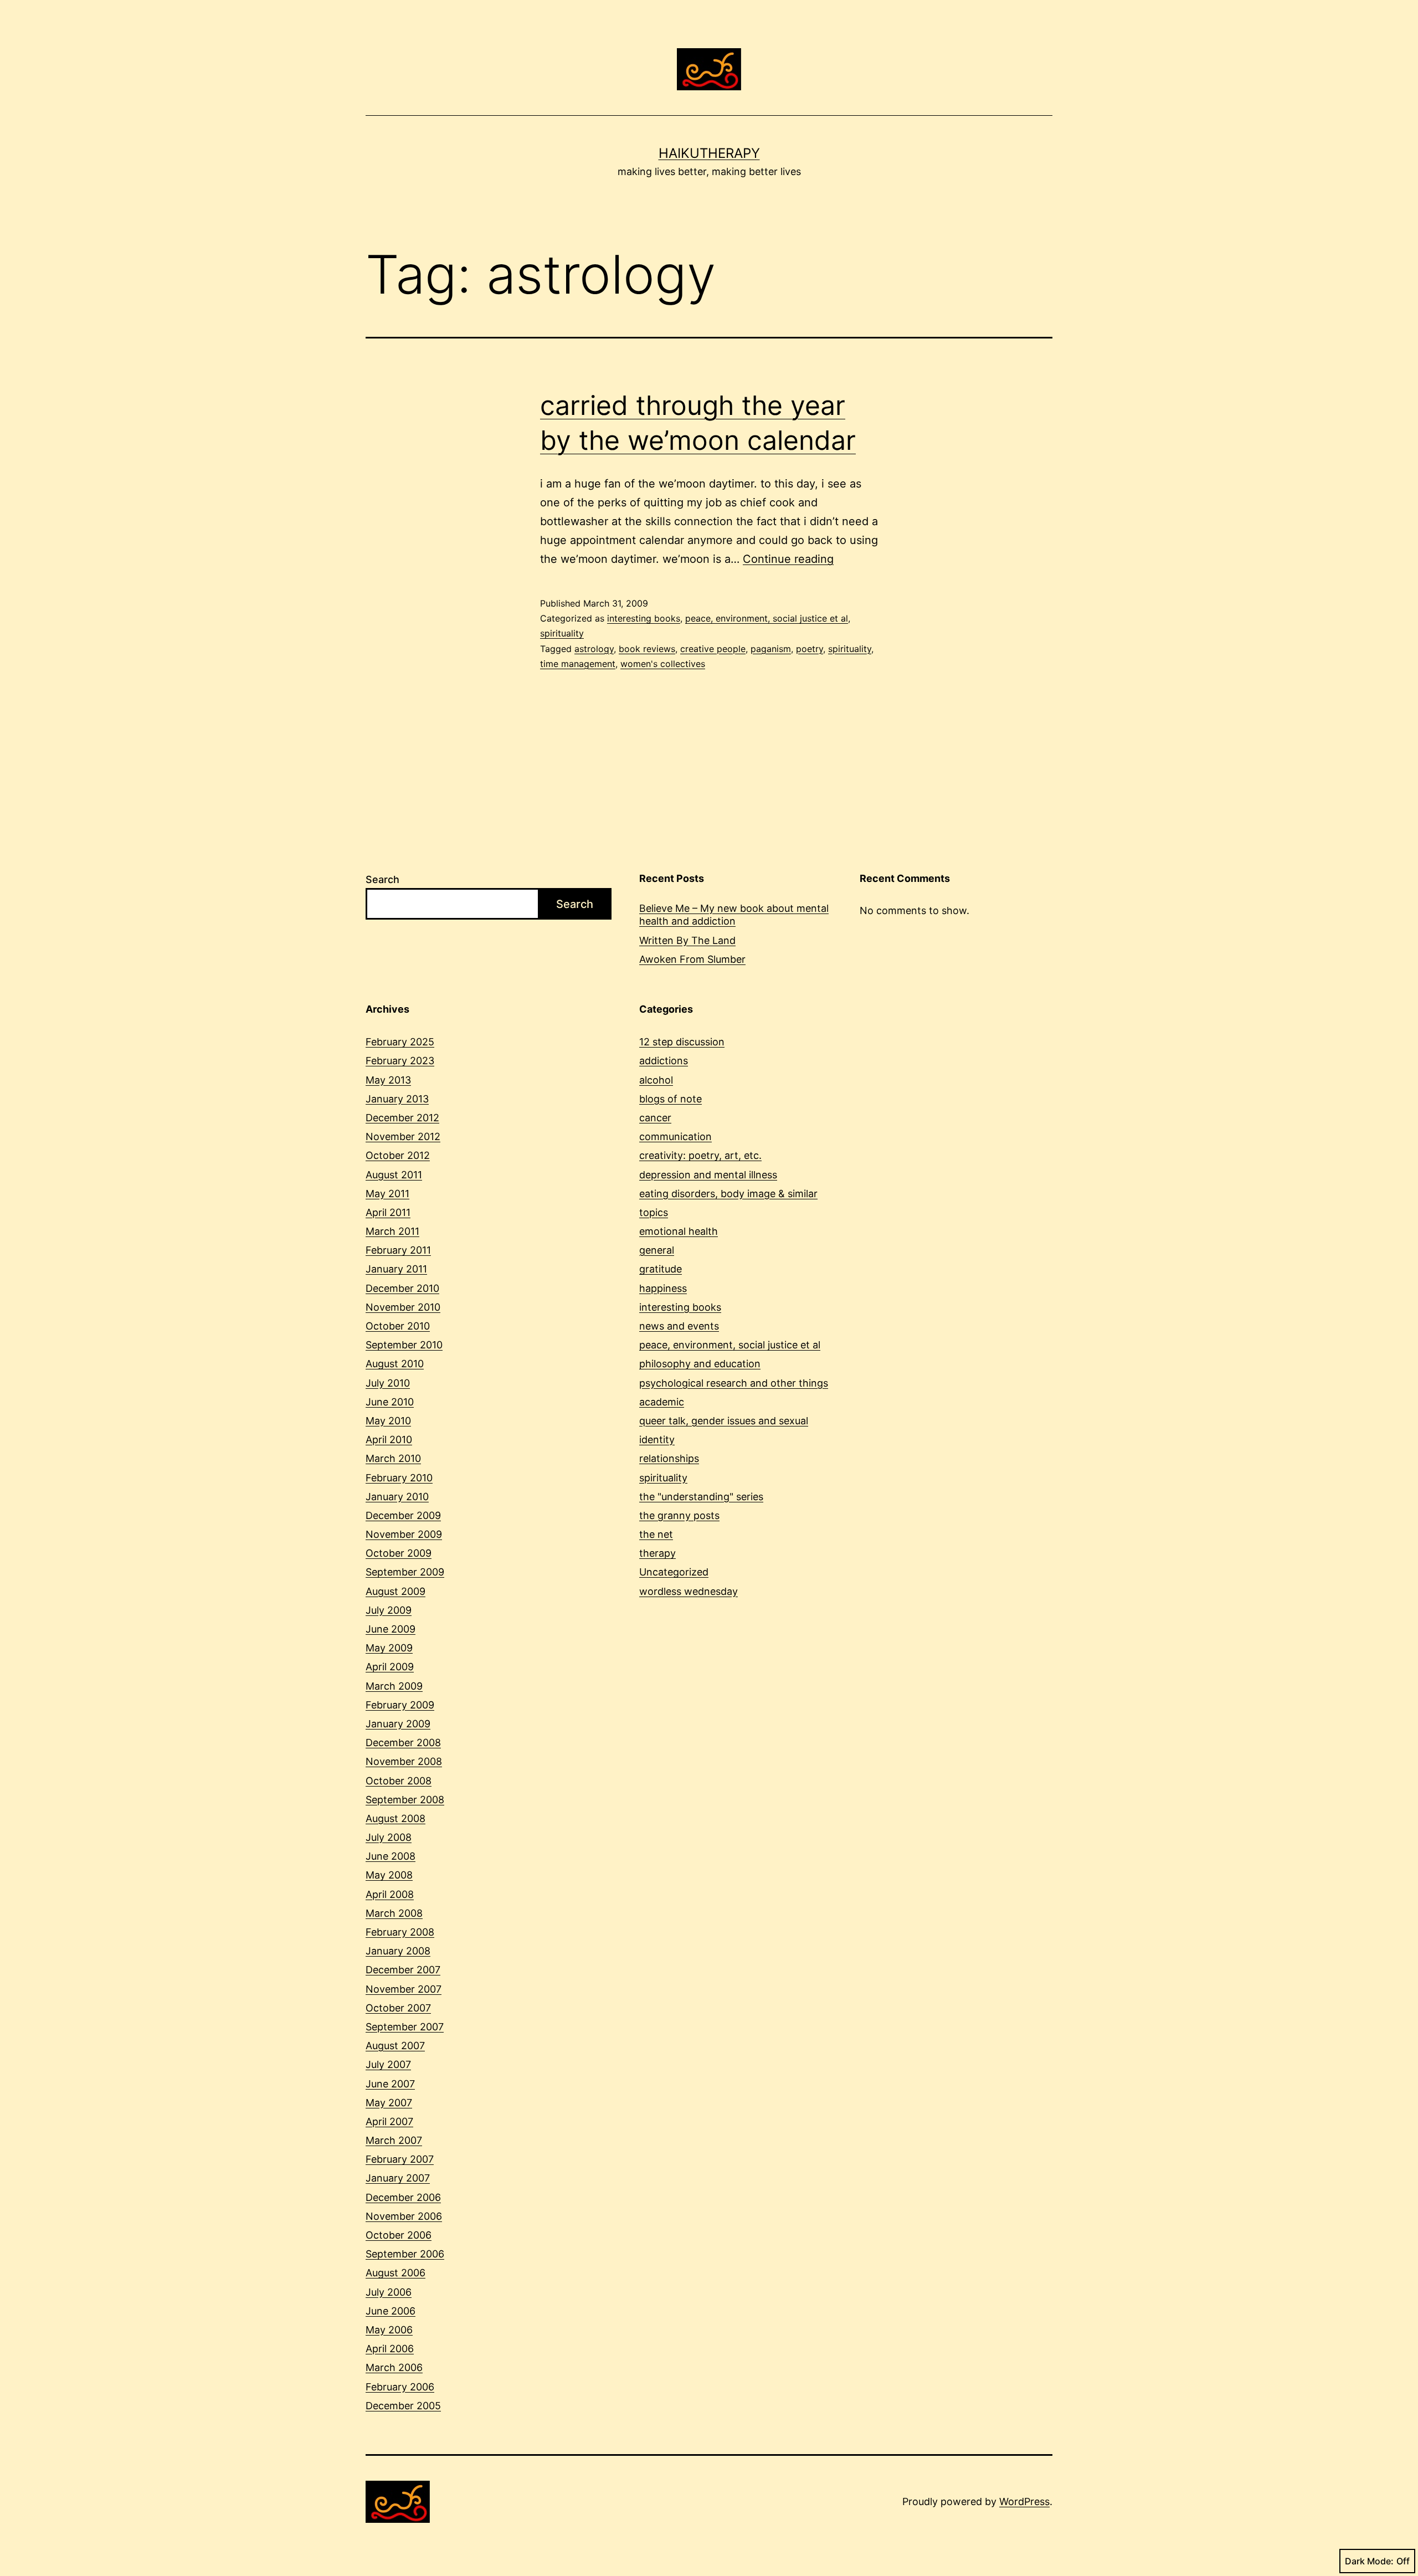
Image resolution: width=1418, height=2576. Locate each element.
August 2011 (394, 1175)
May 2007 (389, 2103)
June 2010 (390, 1402)
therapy (657, 1553)
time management (578, 664)
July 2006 (389, 2292)
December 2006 (403, 2197)
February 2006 (400, 2387)
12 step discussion (682, 1042)
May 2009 (389, 1648)
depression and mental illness (708, 1175)
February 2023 (400, 1061)
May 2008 (389, 1875)
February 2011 (398, 1250)
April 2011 (388, 1212)
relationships (669, 1458)
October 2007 (398, 2008)
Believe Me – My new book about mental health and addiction (734, 915)
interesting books (644, 618)
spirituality (562, 633)
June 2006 (391, 2311)
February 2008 (400, 1932)
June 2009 (391, 1629)
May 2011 (387, 1194)
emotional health (679, 1231)
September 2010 (404, 1345)
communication (675, 1136)
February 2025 (400, 1042)
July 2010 (388, 1383)
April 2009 (390, 1667)
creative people (713, 649)
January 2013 (397, 1099)
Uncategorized (674, 1572)
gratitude (661, 1269)
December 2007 (403, 1970)
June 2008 (391, 1856)
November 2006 (404, 2216)
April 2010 (389, 1440)
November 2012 (403, 1136)
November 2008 (404, 1761)
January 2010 (397, 1497)
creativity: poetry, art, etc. (700, 1155)
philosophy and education (700, 1364)
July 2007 (388, 2064)
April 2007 (389, 2121)
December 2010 (402, 1288)
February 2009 (400, 1705)
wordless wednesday (689, 1591)
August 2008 (395, 1818)
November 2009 (404, 1534)
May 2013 (388, 1080)
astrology (594, 649)
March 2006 (394, 2367)
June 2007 (390, 2084)
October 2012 (398, 1155)
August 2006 (395, 2273)
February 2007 (400, 2159)
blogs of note (671, 1099)
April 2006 (390, 2349)
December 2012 (402, 1118)
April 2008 (390, 1894)
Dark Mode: (1369, 2561)
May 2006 (389, 2330)
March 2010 (393, 1458)
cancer (655, 1118)
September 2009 (405, 1572)
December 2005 (403, 2406)
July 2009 (389, 1610)
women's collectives (663, 664)
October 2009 (399, 1553)
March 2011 (392, 1231)
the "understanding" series (701, 1497)
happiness (663, 1288)
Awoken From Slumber (692, 959)
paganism (771, 649)
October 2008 (399, 1781)
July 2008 (389, 1837)
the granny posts (679, 1515)
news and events (679, 1326)
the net (656, 1534)
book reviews (647, 649)
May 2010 (388, 1421)
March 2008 (394, 1913)
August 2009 (395, 1591)
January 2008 (398, 1951)
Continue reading (788, 559)
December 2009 (403, 1515)
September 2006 (405, 2254)
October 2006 (399, 2235)
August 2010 (395, 1364)
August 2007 (395, 2046)
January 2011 (396, 1269)
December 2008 (403, 1743)
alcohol (656, 1080)
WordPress (1024, 2501)
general (657, 1250)
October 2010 (398, 1326)
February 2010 (399, 1478)
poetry (810, 649)
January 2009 (398, 1724)
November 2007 (404, 1989)
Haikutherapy (709, 153)
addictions (664, 1061)
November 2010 (403, 1307)
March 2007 (394, 2140)
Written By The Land (687, 940)
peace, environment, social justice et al (767, 618)
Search (382, 879)
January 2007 (398, 2178)
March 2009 (394, 1686)
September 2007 (405, 2027)
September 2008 (405, 1800)
